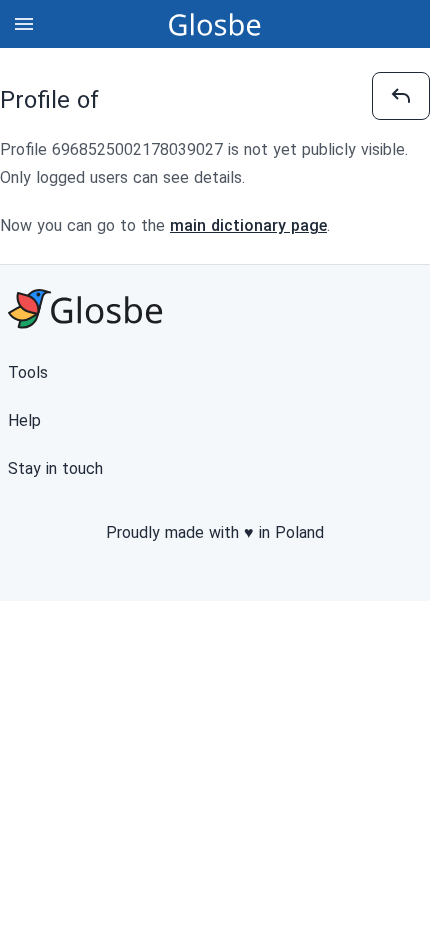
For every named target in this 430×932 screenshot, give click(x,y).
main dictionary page (248, 225)
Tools (28, 372)
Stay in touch (55, 468)
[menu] (24, 24)
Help (24, 420)
